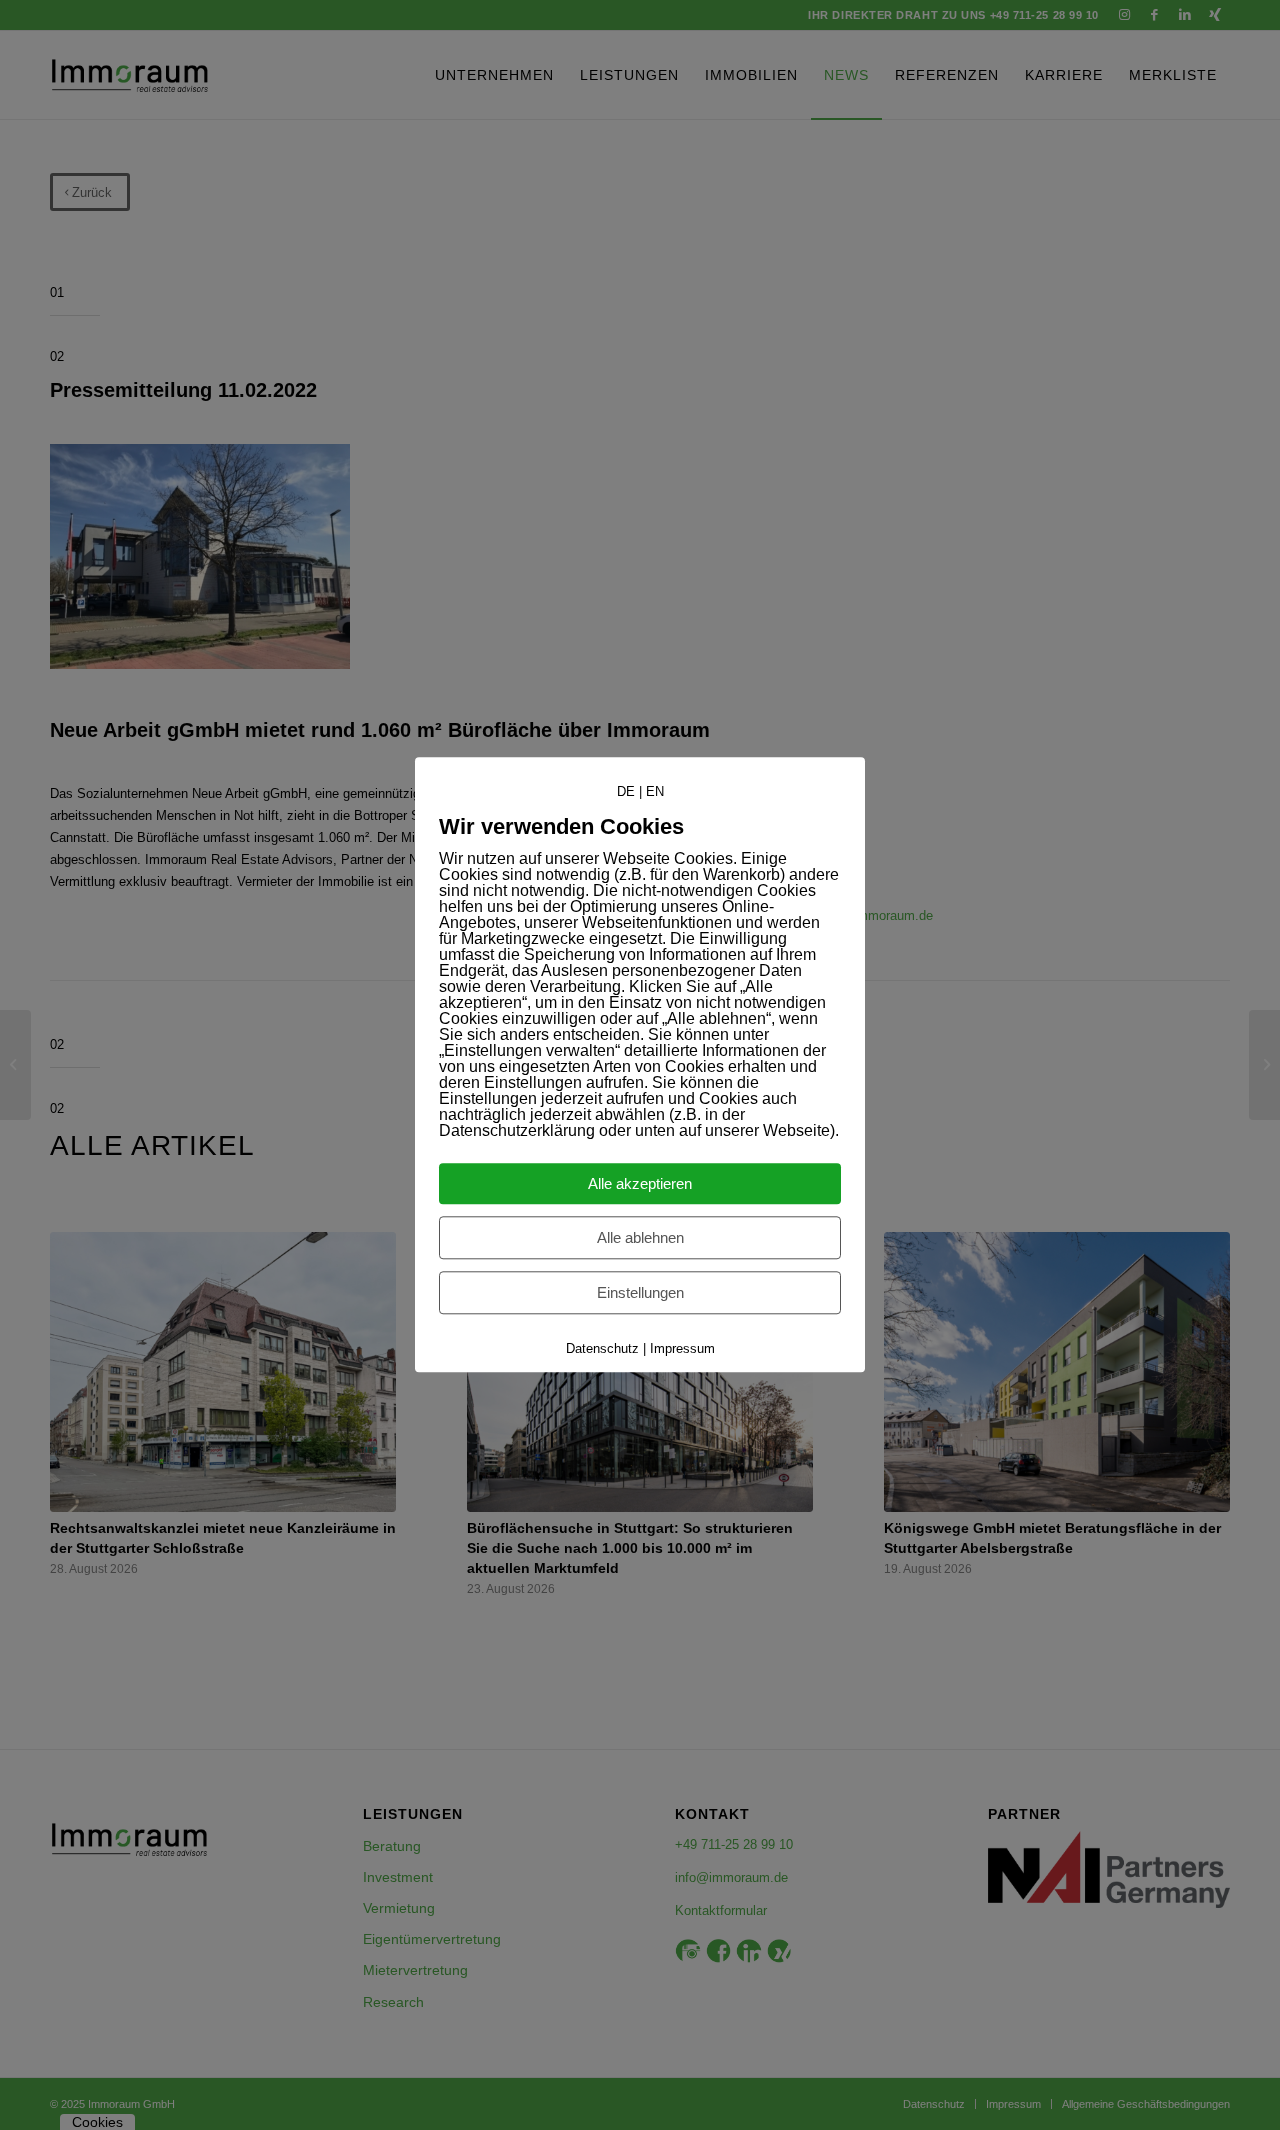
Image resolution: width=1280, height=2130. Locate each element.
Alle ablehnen (640, 1238)
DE (626, 791)
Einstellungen (640, 1293)
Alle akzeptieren (640, 1184)
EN (655, 791)
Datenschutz (602, 1349)
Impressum (682, 1349)
